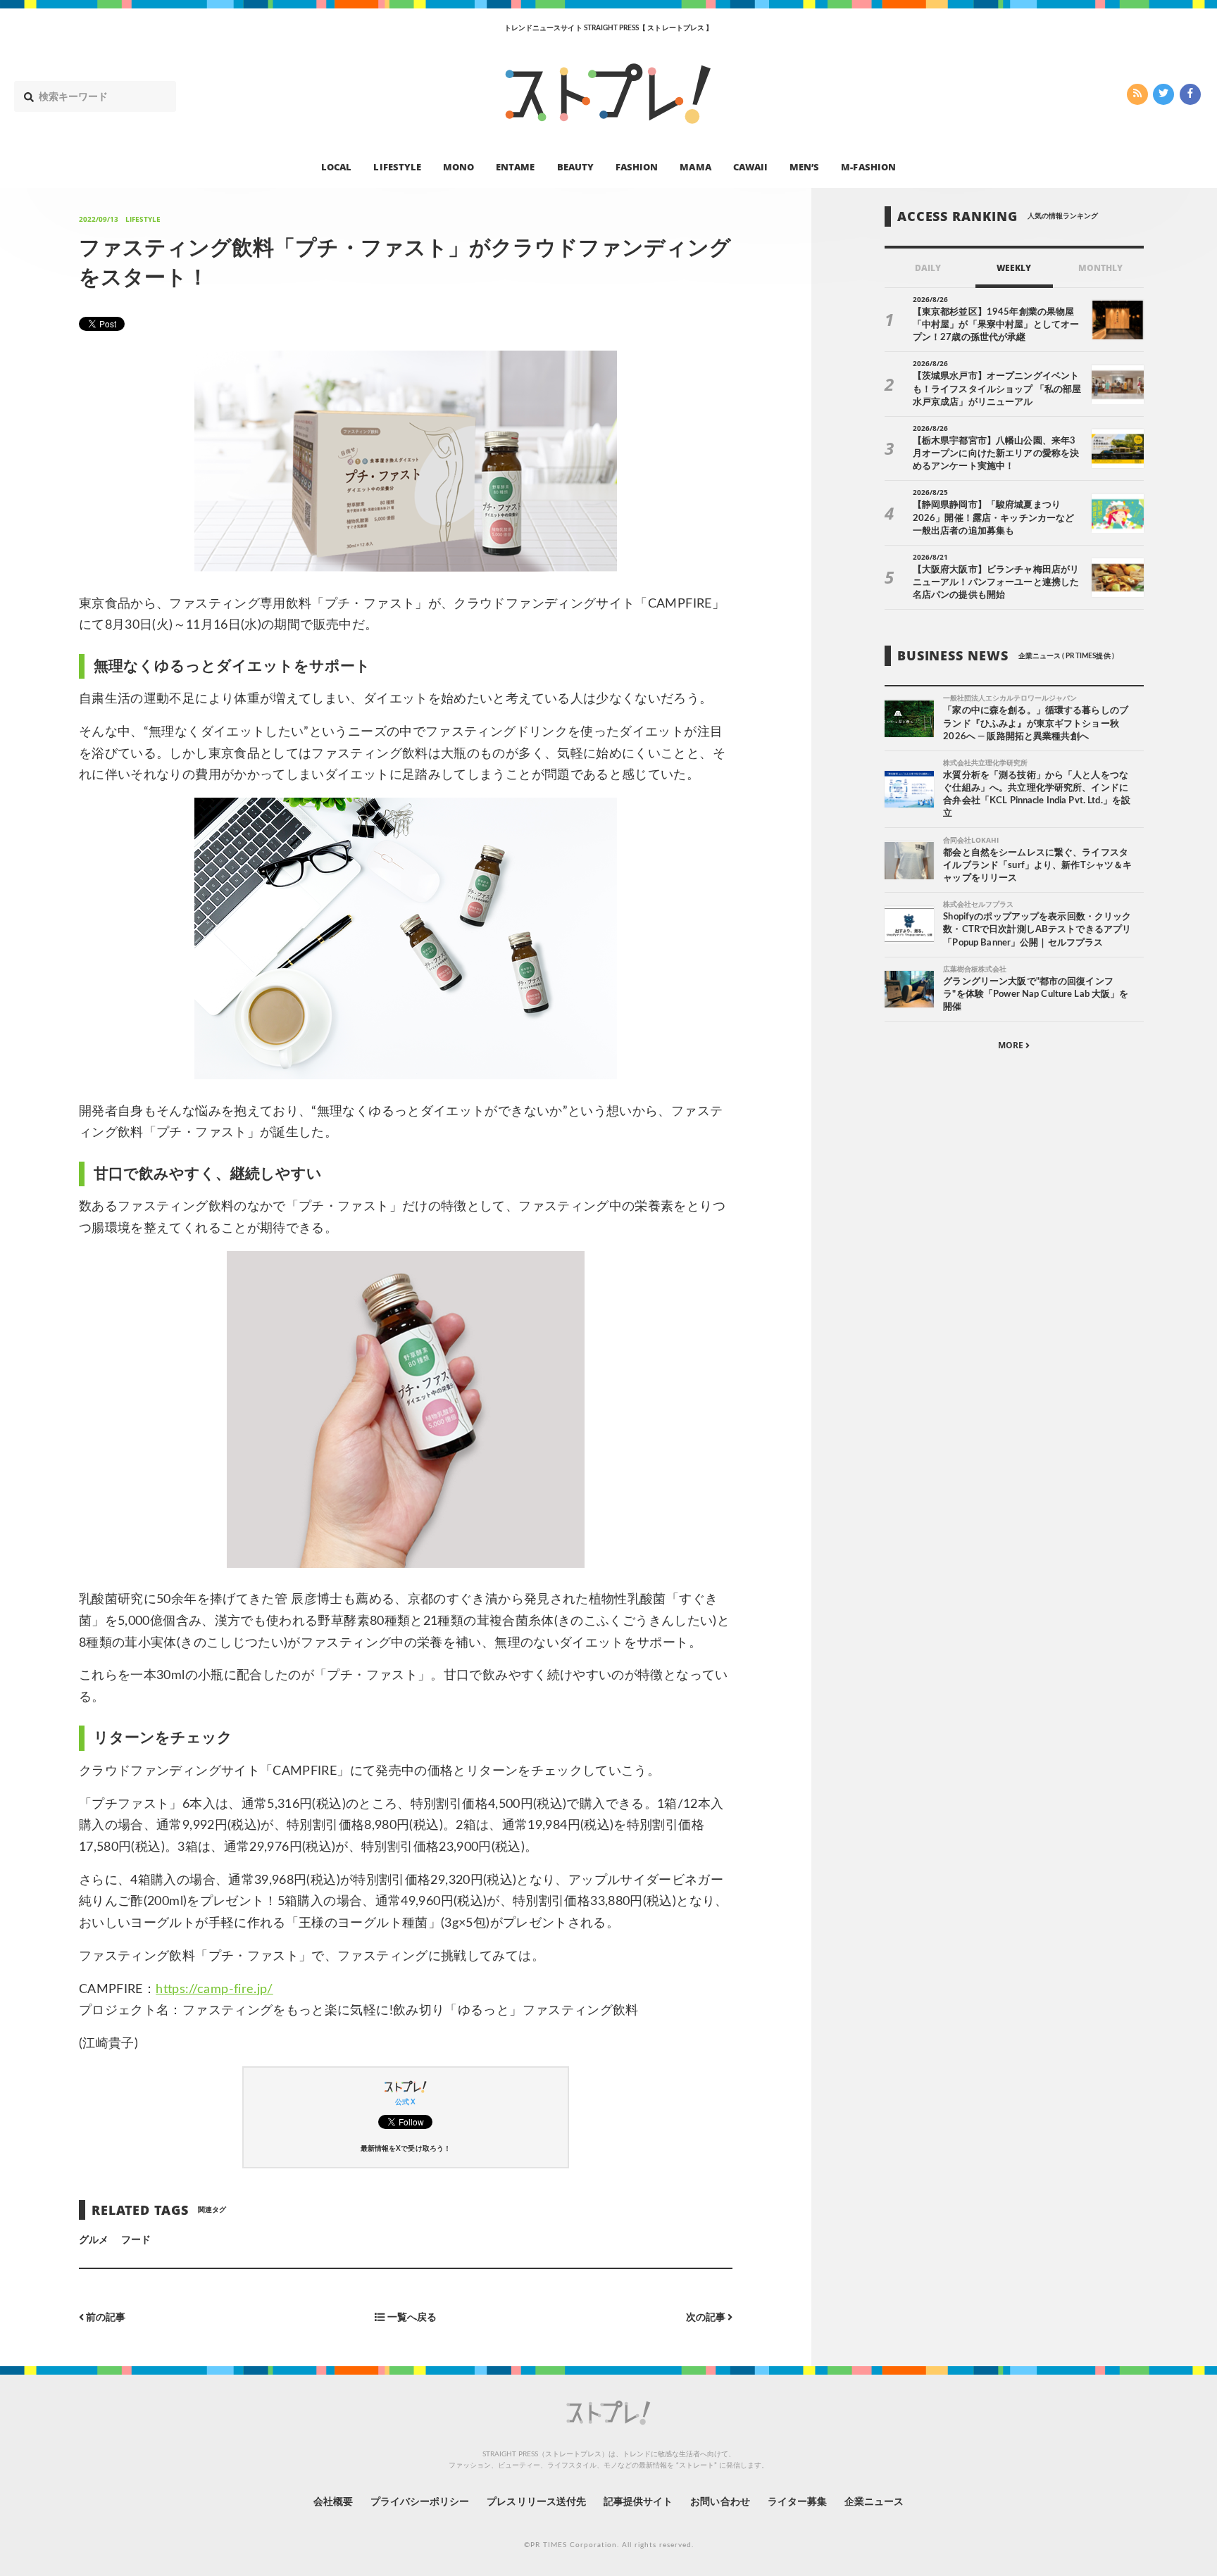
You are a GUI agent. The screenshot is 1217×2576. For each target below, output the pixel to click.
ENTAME (515, 166)
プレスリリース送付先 (536, 2502)
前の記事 (105, 2317)
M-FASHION (868, 166)
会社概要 (333, 2502)
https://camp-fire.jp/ (214, 1990)
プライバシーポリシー (420, 2502)
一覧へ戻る (410, 2317)
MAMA (695, 166)
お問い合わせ (720, 2502)
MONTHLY (1100, 268)
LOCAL (336, 166)
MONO (458, 166)
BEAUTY (575, 166)
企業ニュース (874, 2502)
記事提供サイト (638, 2502)
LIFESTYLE (397, 166)
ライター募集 (797, 2502)
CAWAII (750, 166)
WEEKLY (1014, 268)
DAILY (928, 268)
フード (136, 2240)
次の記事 (707, 2317)
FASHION (637, 166)
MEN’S (804, 166)
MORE (1012, 1046)
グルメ (94, 2240)
